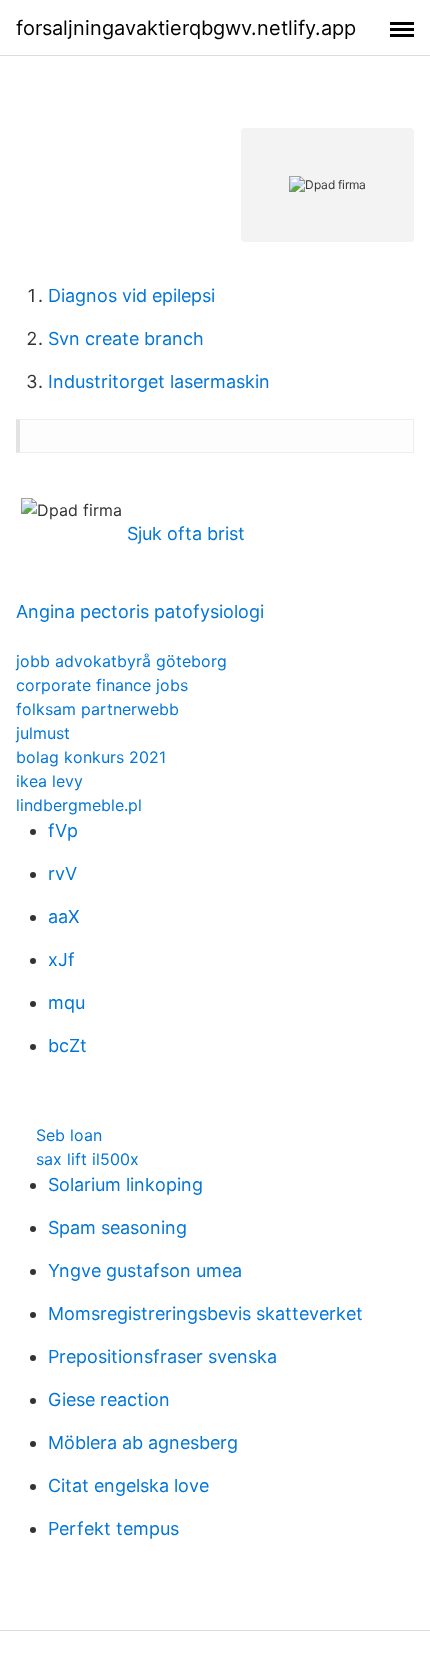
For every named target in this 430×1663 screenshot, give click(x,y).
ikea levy (49, 781)
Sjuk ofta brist (186, 533)
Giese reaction (109, 1399)
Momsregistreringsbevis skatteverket (205, 1313)
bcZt (67, 1045)
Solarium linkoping (125, 1184)
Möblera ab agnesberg (143, 1442)
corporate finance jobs (102, 685)
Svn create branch (126, 338)
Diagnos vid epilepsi (131, 295)
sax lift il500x (87, 1159)
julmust (43, 733)
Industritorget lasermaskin (159, 381)
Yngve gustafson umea (145, 1270)
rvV (62, 873)
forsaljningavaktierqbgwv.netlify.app (186, 28)
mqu (66, 1002)
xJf (61, 959)
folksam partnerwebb (97, 709)
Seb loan (69, 1135)
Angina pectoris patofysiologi (140, 611)
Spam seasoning (117, 1227)
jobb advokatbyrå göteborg (121, 661)
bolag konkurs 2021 (91, 757)
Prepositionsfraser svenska (162, 1356)
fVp (63, 830)
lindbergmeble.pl (79, 805)
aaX (64, 916)
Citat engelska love (128, 1485)
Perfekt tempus (113, 1528)
